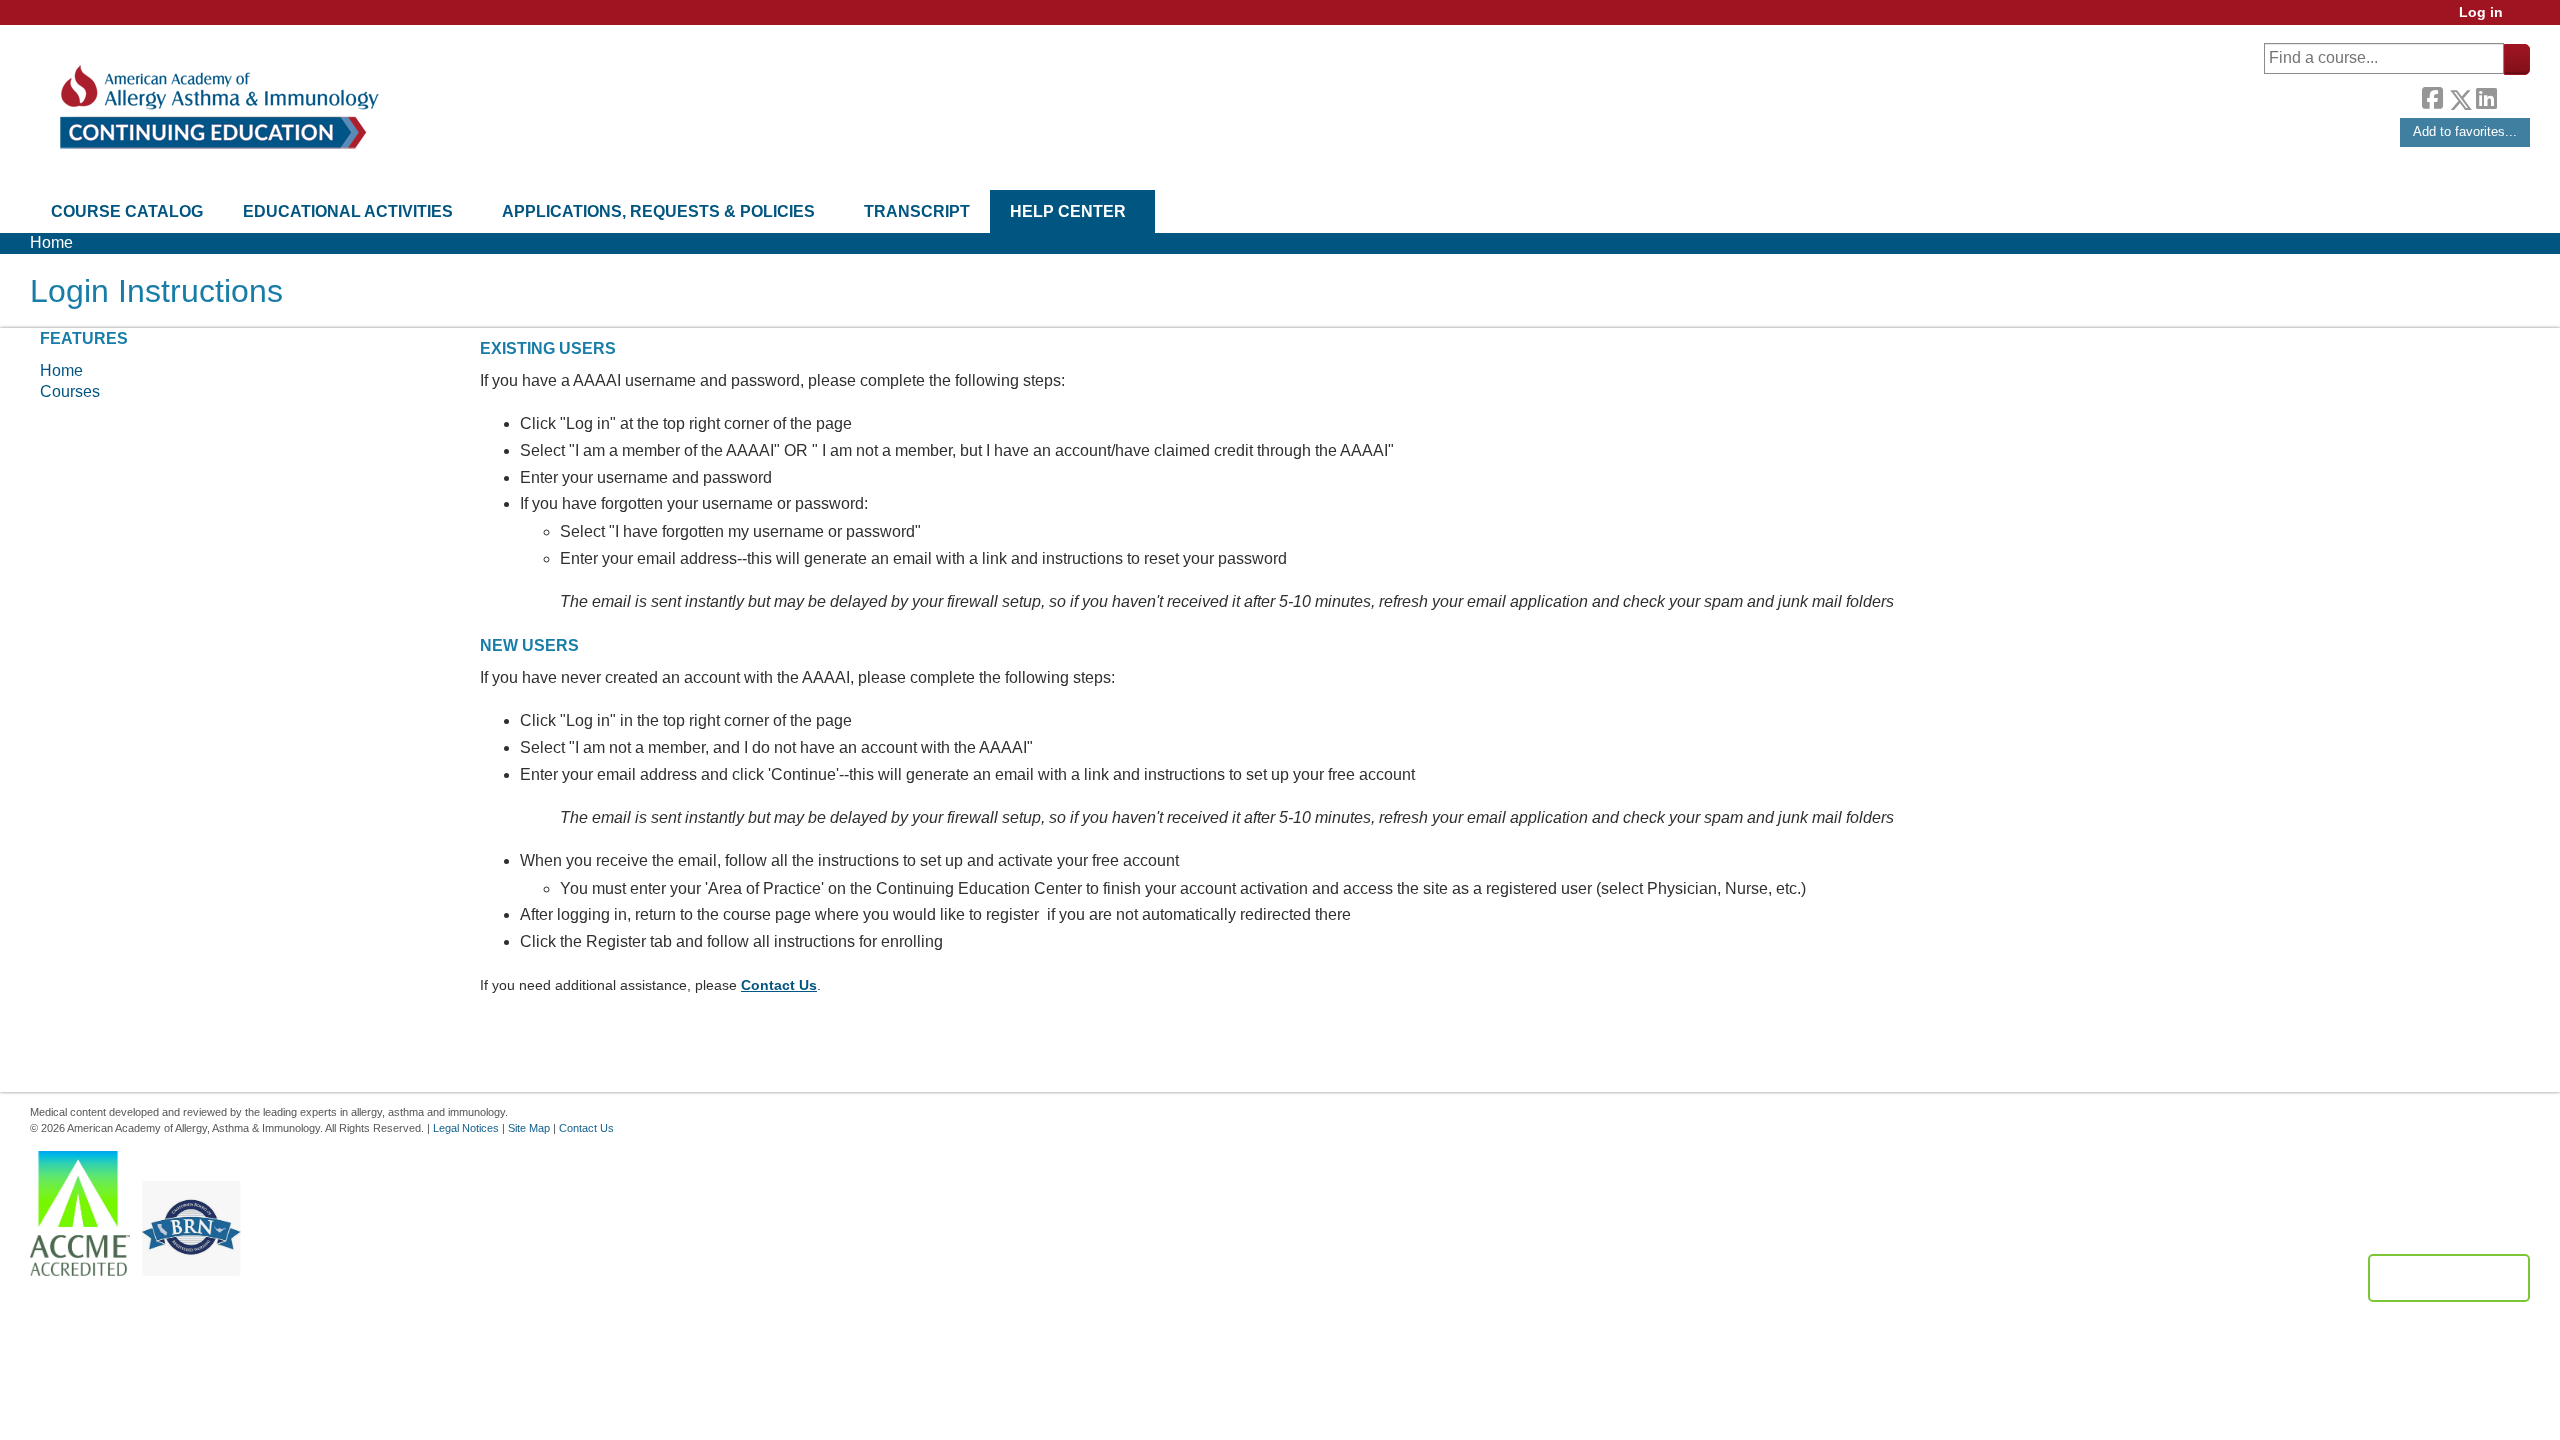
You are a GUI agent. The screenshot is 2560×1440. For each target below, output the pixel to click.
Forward (2513, 94)
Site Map (529, 1128)
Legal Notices (466, 1128)
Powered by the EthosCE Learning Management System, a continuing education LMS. (2449, 1278)
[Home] (217, 107)
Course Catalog (127, 211)
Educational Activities (348, 211)
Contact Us (779, 985)
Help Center (1068, 211)
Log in (2481, 12)
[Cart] (2524, 19)
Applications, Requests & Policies (658, 211)
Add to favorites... (2465, 131)
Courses (70, 391)
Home (51, 242)
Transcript (917, 211)
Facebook (2432, 96)
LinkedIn (2486, 96)
